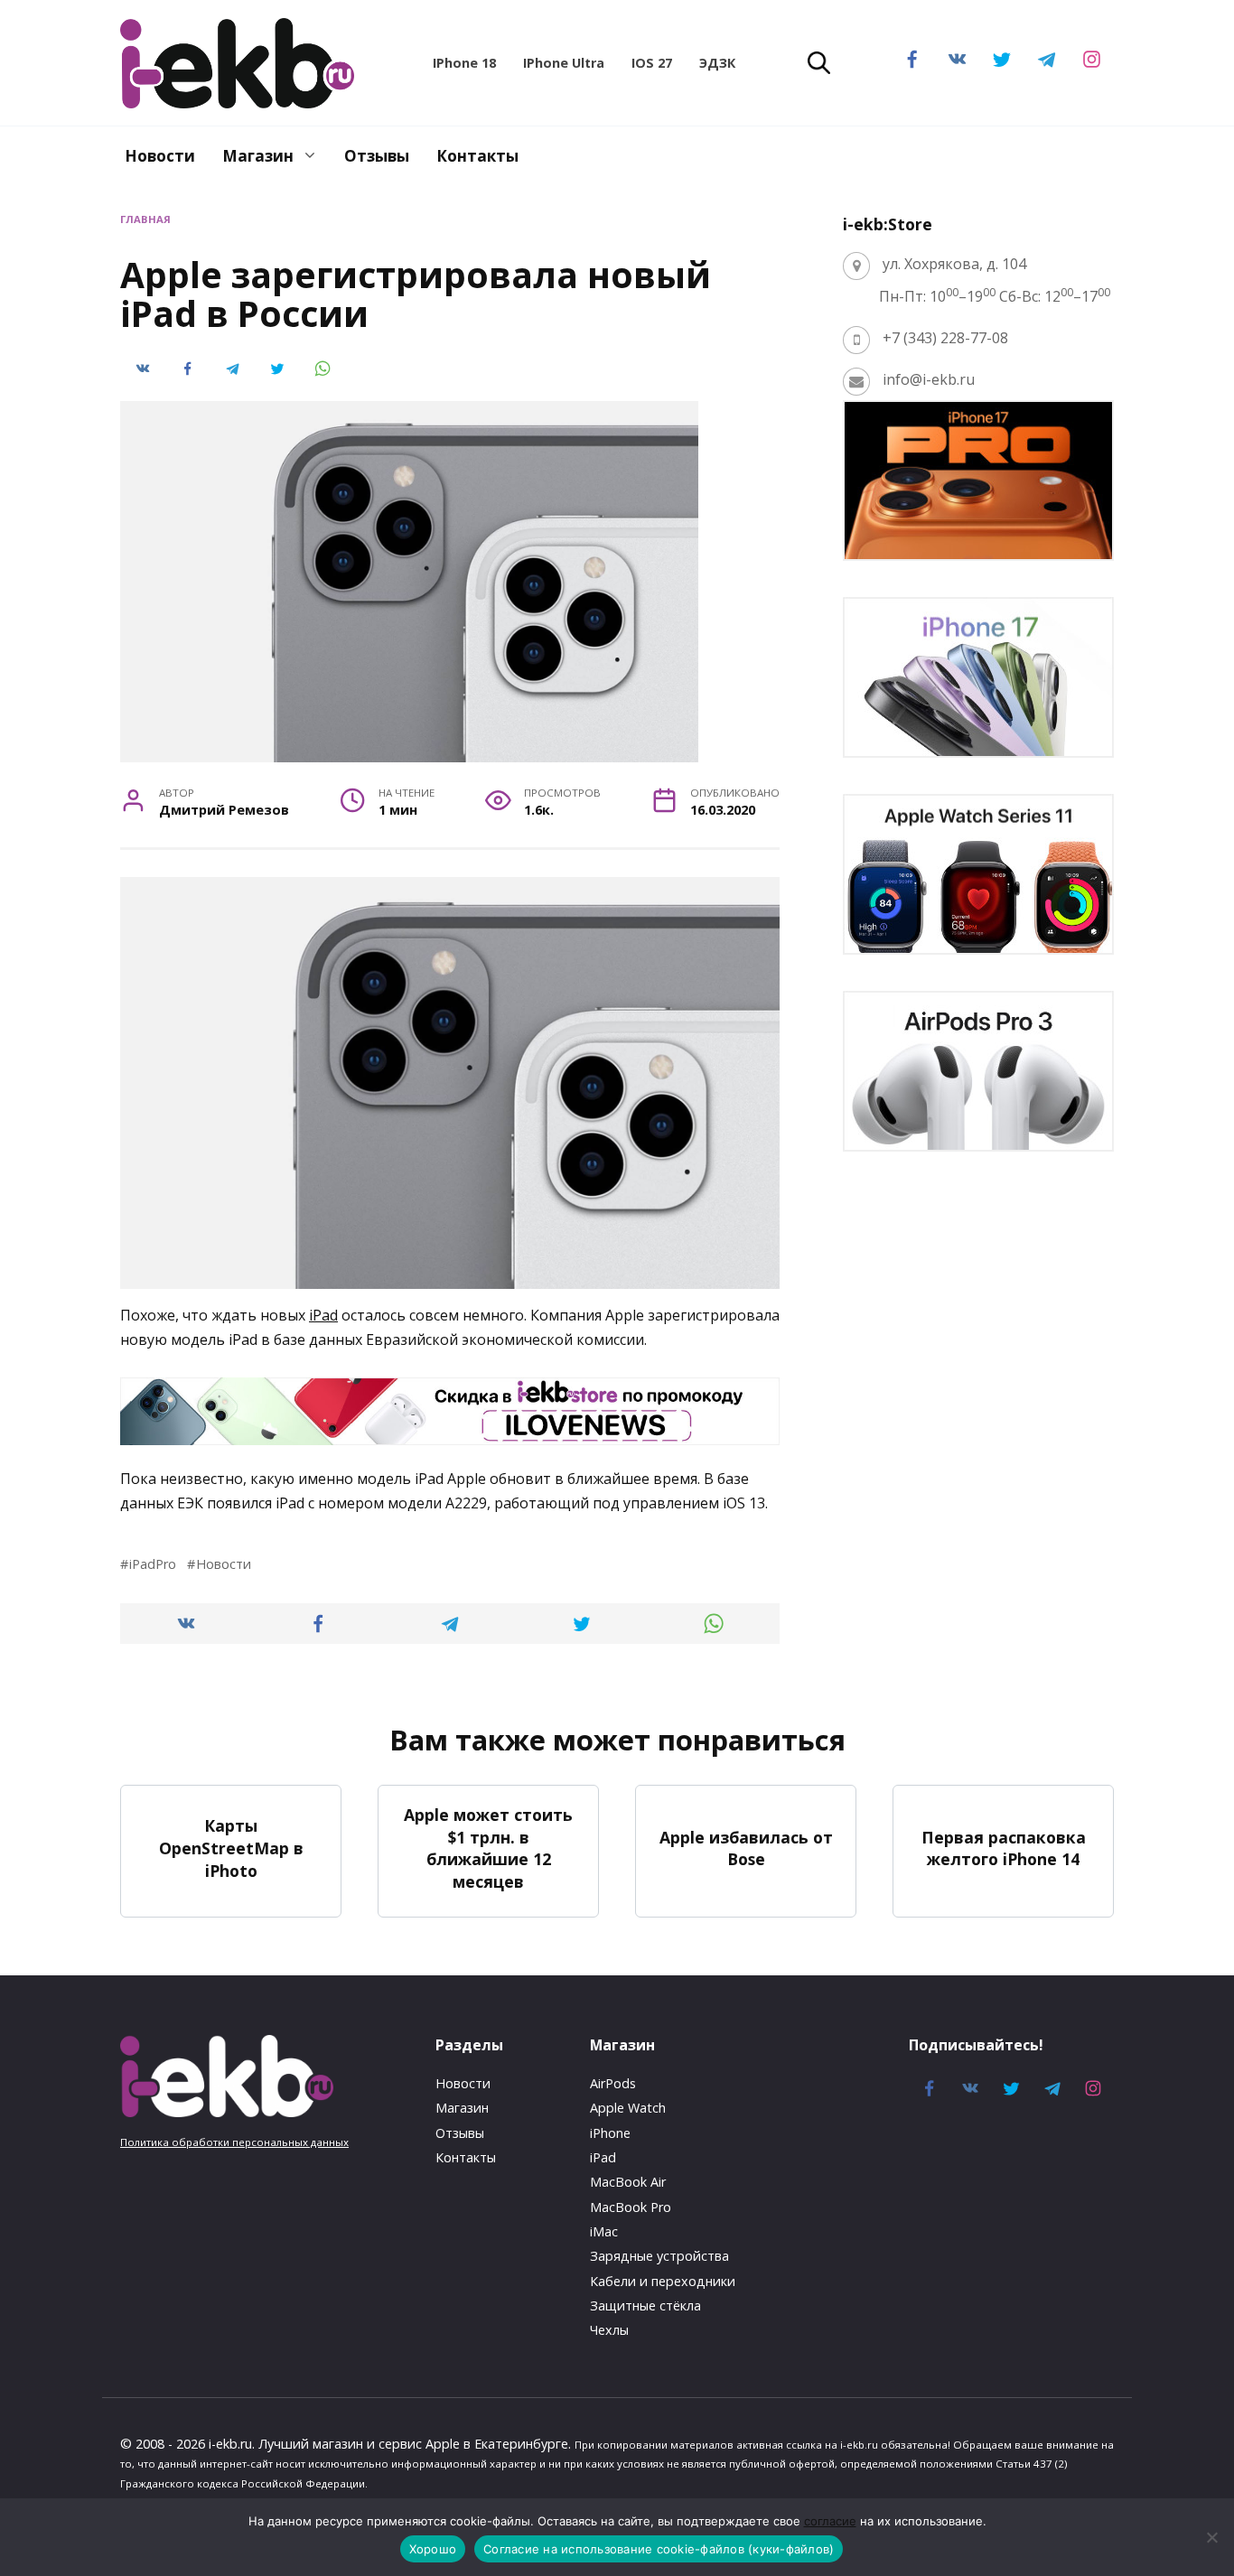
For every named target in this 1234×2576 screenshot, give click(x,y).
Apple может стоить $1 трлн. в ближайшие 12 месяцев (488, 1848)
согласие (830, 2521)
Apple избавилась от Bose (746, 1848)
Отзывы (377, 156)
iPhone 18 (464, 63)
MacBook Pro (631, 2207)
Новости (160, 156)
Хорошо (433, 2549)
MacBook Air (628, 2182)
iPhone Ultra (564, 63)
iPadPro (153, 1564)
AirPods (613, 2083)
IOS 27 (652, 63)
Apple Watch (628, 2108)
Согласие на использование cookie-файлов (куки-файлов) (659, 2549)
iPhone (610, 2133)
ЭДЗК (717, 63)
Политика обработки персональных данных (234, 2142)
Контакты (477, 156)
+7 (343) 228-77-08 (945, 338)
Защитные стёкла (645, 2305)
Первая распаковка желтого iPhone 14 (1004, 1848)
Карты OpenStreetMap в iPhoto (231, 1848)
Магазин (258, 156)
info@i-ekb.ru (929, 379)
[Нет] (1211, 2537)
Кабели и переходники (663, 2281)
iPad (323, 1315)
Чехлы (609, 2330)
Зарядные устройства (659, 2256)
